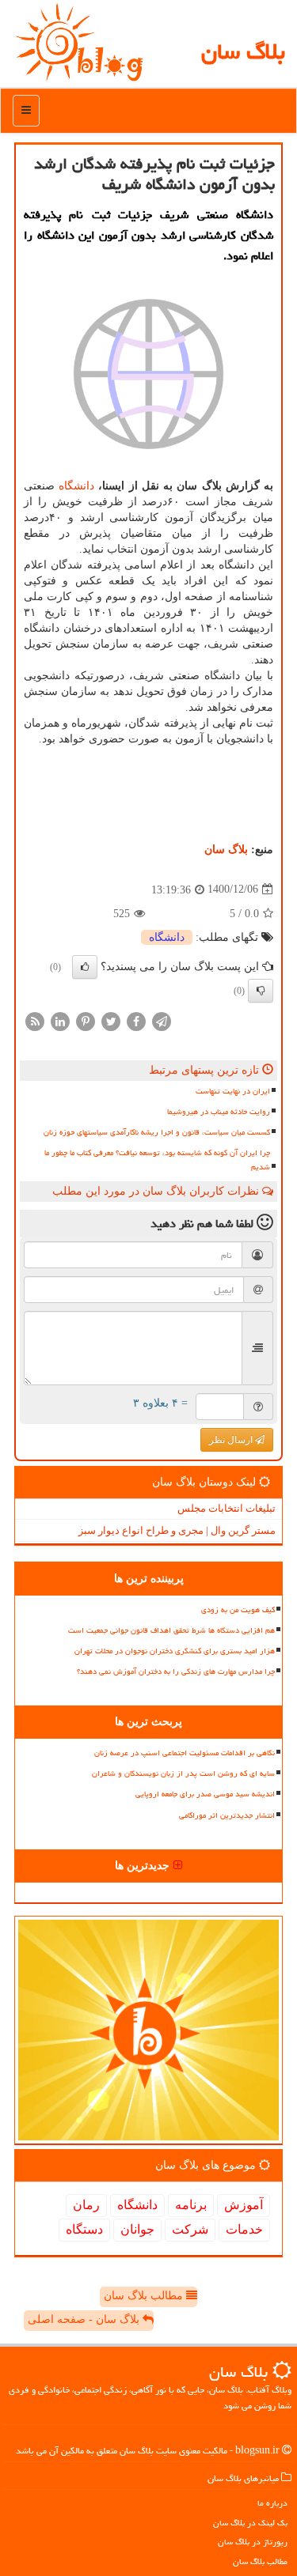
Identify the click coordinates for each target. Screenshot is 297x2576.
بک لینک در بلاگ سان (250, 2523)
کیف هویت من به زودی (238, 1610)
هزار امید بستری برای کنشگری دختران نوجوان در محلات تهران (175, 1651)
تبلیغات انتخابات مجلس (227, 1508)
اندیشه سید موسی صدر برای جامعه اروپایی (205, 1794)
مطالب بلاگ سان (145, 2296)
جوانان (137, 2229)
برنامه (191, 2205)
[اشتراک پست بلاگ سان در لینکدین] (60, 1020)
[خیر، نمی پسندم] (261, 991)
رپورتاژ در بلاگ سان (253, 2542)
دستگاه (84, 2229)
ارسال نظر (232, 1440)
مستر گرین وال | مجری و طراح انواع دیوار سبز (177, 1530)
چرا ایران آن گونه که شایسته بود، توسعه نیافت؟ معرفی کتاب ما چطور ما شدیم (157, 1160)
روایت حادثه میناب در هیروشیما (219, 1112)
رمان (86, 2205)
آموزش (244, 2205)
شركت (190, 2229)
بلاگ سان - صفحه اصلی (85, 2319)
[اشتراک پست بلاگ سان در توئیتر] (111, 1020)
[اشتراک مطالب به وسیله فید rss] (35, 1020)
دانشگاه (76, 486)
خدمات (244, 2229)
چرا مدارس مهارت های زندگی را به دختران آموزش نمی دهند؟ (176, 1671)
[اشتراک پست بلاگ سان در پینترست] (86, 1020)
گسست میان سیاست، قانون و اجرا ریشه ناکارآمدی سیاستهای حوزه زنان (157, 1132)
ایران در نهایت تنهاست (233, 1091)
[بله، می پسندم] (85, 967)
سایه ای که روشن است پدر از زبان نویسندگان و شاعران (183, 1773)
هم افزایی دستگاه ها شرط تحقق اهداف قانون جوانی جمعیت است (171, 1630)
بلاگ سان (243, 51)
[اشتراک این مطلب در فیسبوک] (136, 1020)
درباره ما (272, 2503)
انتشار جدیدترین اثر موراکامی (227, 1815)
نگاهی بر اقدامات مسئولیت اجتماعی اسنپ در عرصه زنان (185, 1753)
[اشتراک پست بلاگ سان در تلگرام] (162, 1020)
